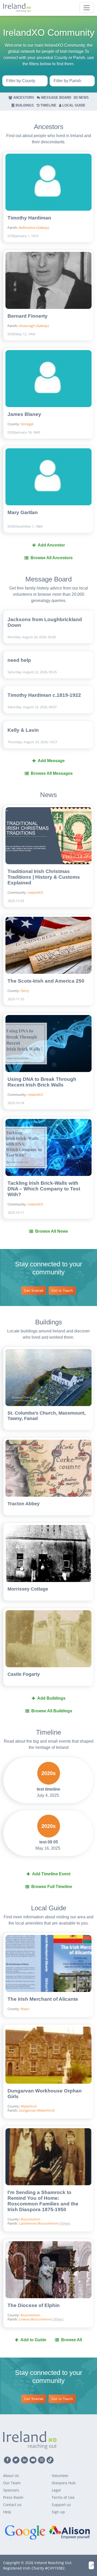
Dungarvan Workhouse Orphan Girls (45, 2094)
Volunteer (60, 2476)
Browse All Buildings (52, 1711)
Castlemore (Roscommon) (39, 2223)
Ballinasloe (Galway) (34, 228)
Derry (25, 991)
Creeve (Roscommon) (81, 2198)
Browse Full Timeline (52, 1887)
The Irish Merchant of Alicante (43, 1999)
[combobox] (25, 81)
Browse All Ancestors (52, 558)
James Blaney (24, 414)
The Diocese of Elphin (34, 2305)
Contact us (12, 2505)
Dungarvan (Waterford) (37, 2110)
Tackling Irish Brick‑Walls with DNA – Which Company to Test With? (44, 1189)
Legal (56, 2490)
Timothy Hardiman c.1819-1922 (44, 695)
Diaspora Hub (64, 2483)
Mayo (25, 2009)
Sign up (58, 2512)
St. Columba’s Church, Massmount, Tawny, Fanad (47, 1416)
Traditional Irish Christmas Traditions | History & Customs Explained (44, 877)
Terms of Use (63, 2497)
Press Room (13, 2497)
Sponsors (11, 2490)
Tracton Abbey (24, 1504)
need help (19, 660)
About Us (11, 2476)
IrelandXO (35, 892)
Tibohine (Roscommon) (81, 2215)
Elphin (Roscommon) (81, 2206)
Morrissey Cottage (28, 1589)
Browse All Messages (52, 773)
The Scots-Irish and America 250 (46, 981)
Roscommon (31, 2219)
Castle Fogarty (24, 1674)
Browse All (72, 2340)
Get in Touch (62, 1291)
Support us (61, 2505)
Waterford (29, 2106)
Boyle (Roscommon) (81, 2190)
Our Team (12, 2483)
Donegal (27, 424)
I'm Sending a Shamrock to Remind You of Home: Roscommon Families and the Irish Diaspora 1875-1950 (43, 2201)
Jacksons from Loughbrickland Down (45, 622)
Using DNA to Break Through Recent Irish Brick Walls (42, 1082)
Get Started (34, 1291)
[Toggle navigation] (87, 8)
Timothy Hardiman (29, 218)
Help (7, 2512)
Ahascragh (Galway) (34, 326)
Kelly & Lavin (23, 730)
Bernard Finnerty (28, 316)
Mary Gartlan (23, 512)
